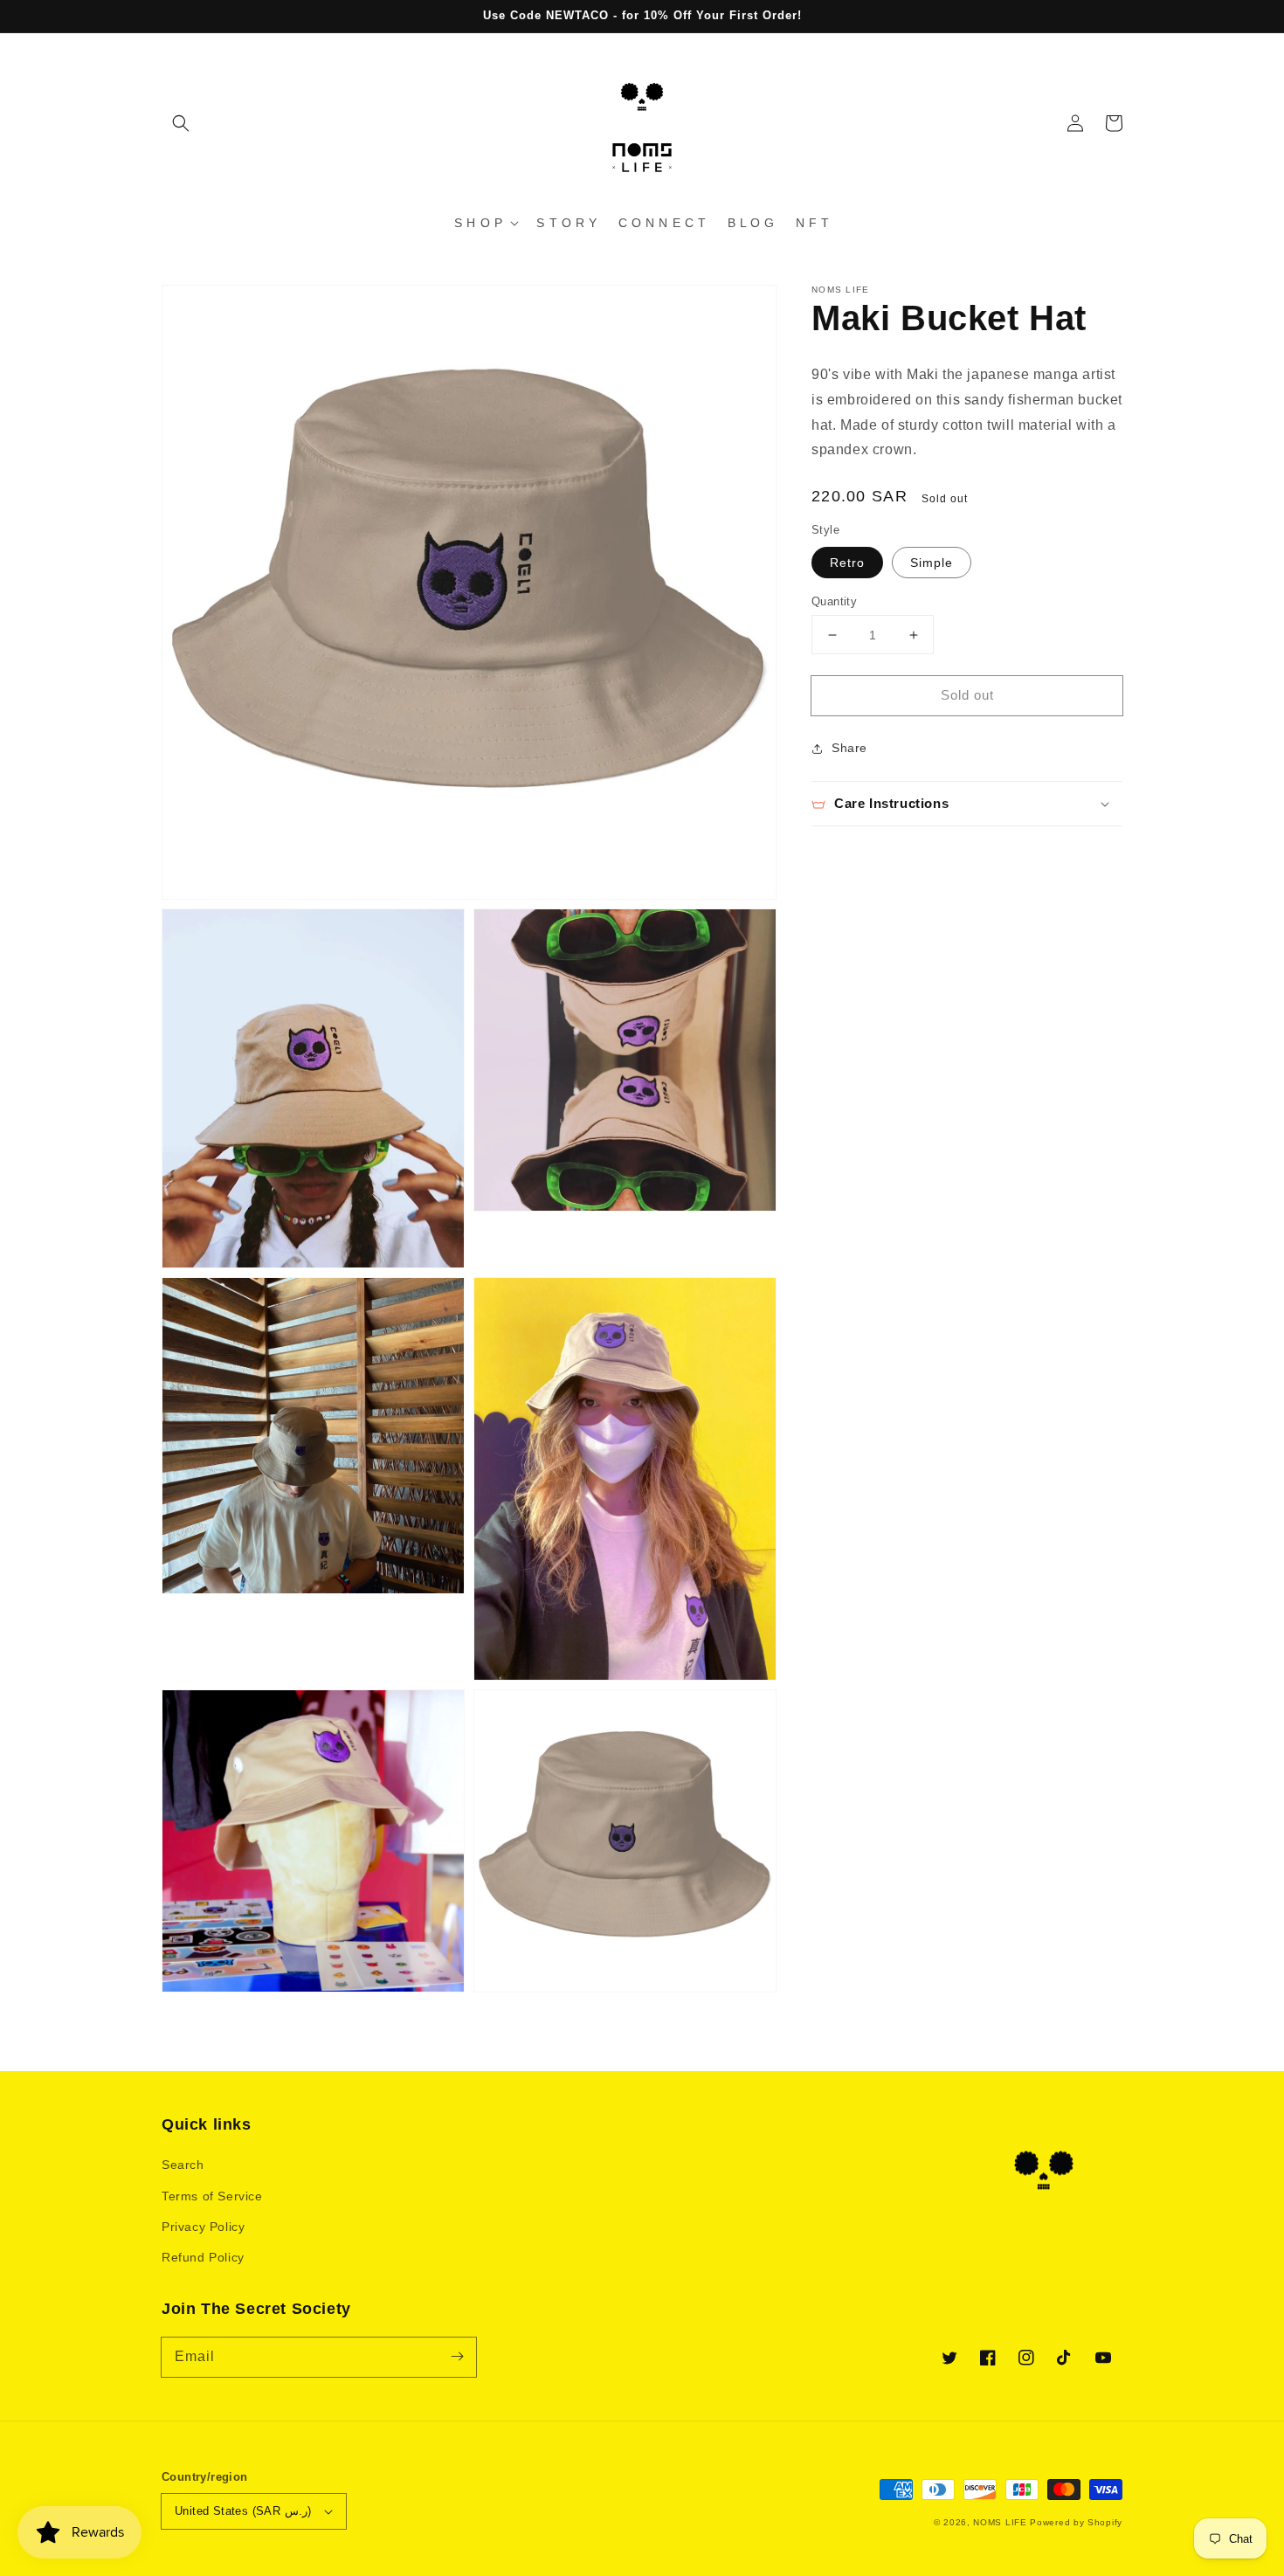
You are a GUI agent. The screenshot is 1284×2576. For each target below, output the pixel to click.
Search (183, 2165)
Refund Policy (203, 2257)
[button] (181, 123)
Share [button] (849, 748)
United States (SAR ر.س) (243, 2511)
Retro (847, 563)
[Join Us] (457, 2357)
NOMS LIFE (1000, 2522)
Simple (932, 563)
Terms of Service (212, 2196)
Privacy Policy (203, 2227)
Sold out (967, 695)
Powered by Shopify (1076, 2522)
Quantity (834, 601)
